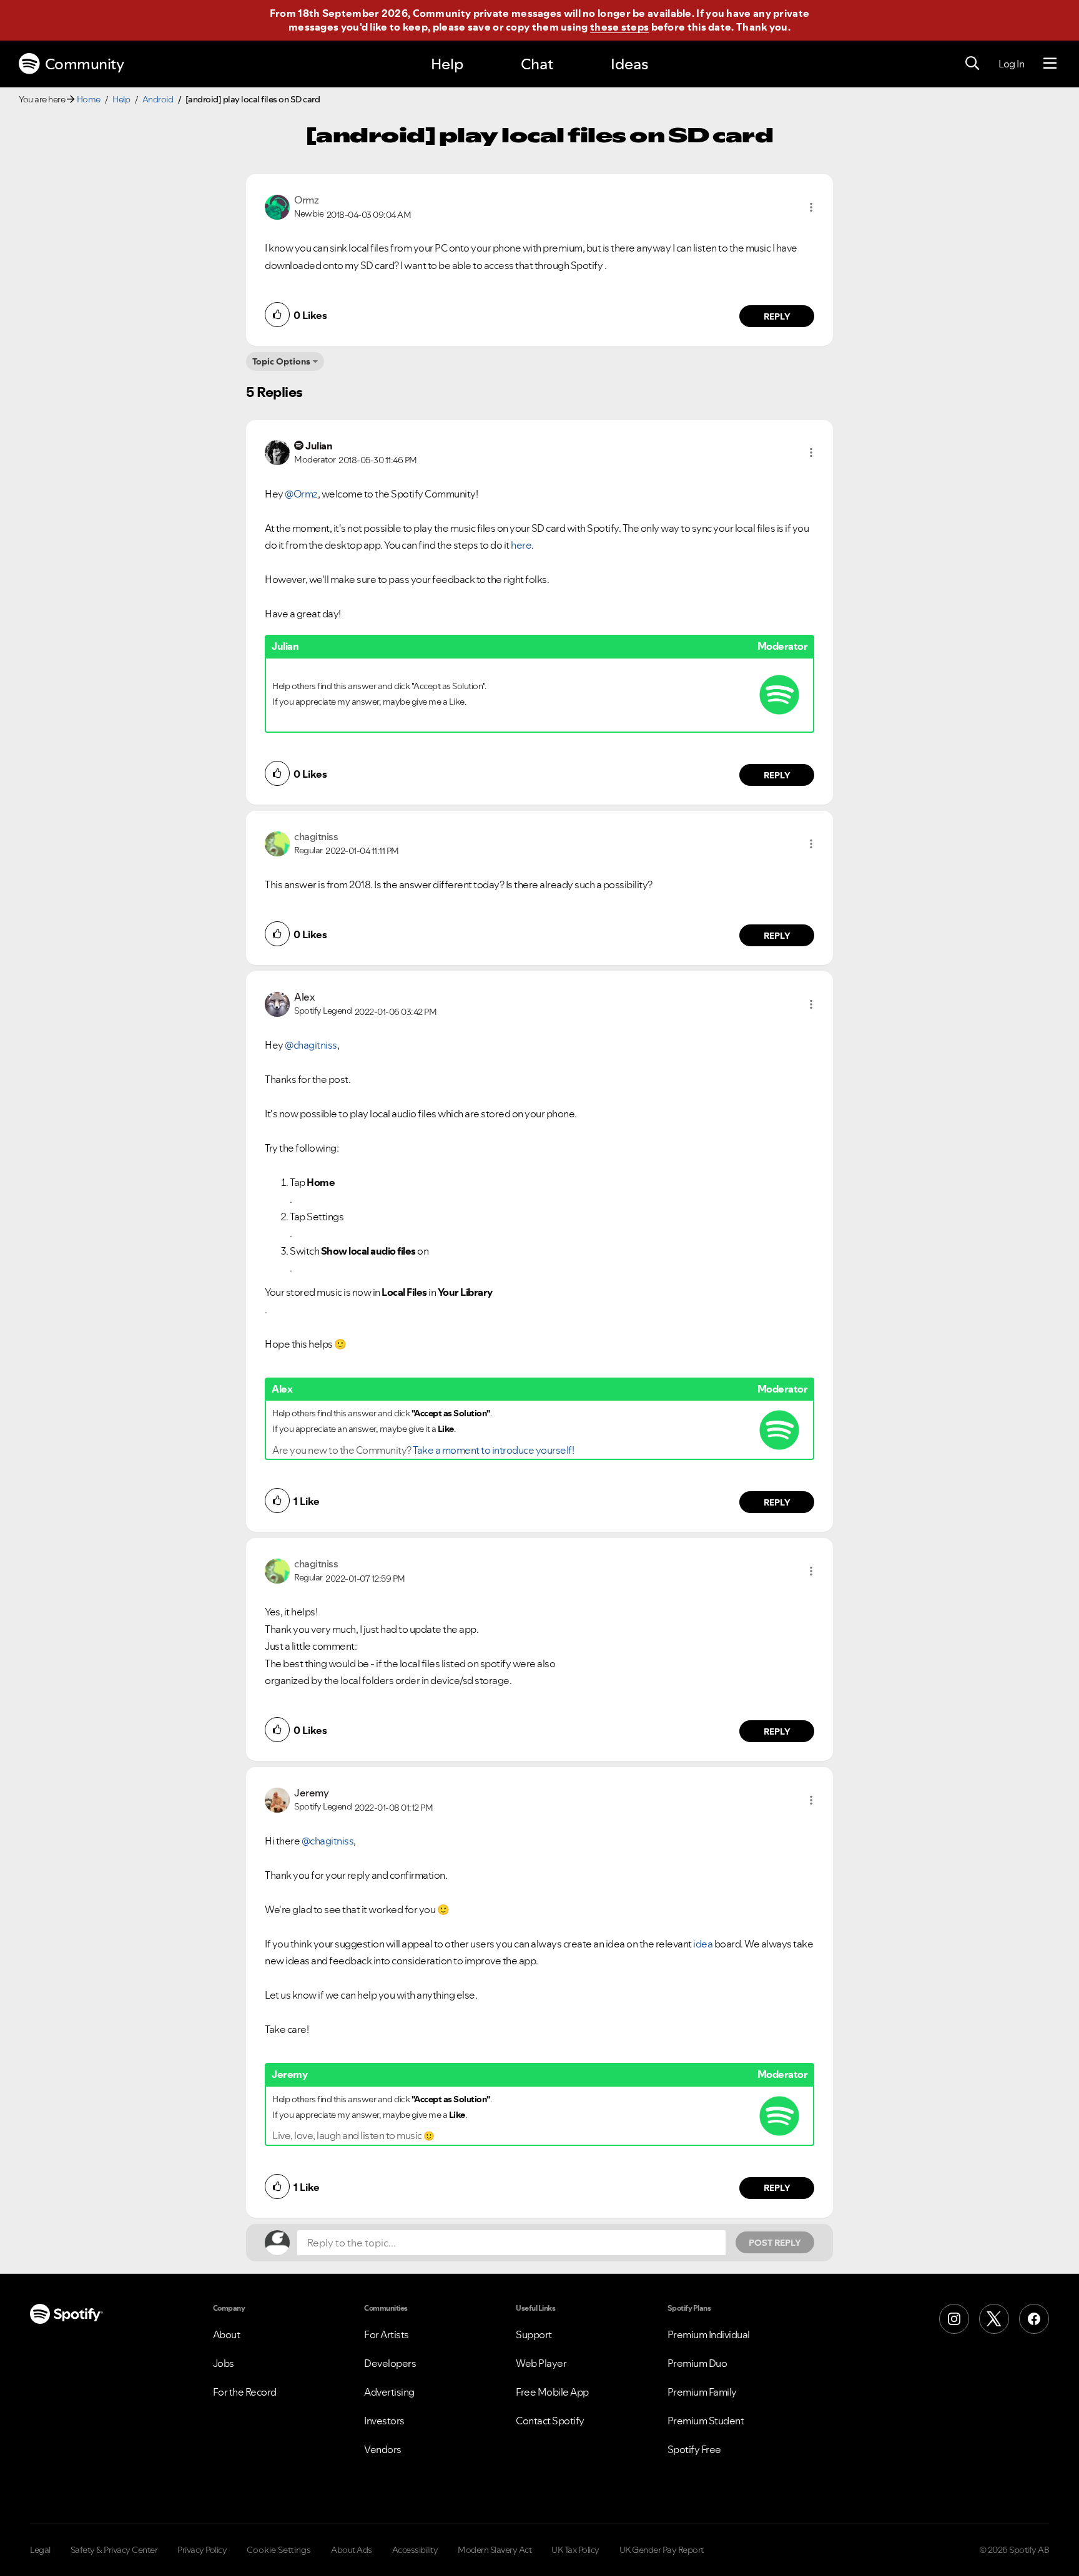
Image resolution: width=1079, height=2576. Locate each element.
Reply (777, 316)
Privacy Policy (202, 2550)
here (521, 545)
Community (85, 64)
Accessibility (415, 2550)
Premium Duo (697, 2363)
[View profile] (277, 206)
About (227, 2334)
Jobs (224, 2363)
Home (89, 99)
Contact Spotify (550, 2421)
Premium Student (706, 2421)
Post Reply (775, 2243)
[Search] (972, 64)
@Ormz (301, 494)
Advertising (389, 2392)
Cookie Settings (279, 2550)
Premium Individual (709, 2334)
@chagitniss (311, 1045)
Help (447, 64)
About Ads (352, 2550)
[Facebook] (1034, 2319)
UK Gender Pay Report (662, 2550)
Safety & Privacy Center (114, 2550)
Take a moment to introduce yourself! (493, 1450)
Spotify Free (694, 2449)
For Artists (387, 2334)
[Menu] (1050, 64)
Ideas (629, 64)
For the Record (245, 2392)
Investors (384, 2421)
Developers (390, 2363)
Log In (1011, 64)
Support (534, 2334)
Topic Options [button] (281, 361)
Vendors (383, 2449)
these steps (619, 27)
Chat (537, 64)
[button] (811, 207)
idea (703, 1944)
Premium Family (702, 2392)
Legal (40, 2550)
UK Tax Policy (575, 2550)
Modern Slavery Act (495, 2550)
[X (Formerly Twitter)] (994, 2319)
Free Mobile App (552, 2392)
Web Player (541, 2363)
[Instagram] (954, 2319)
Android (158, 99)
